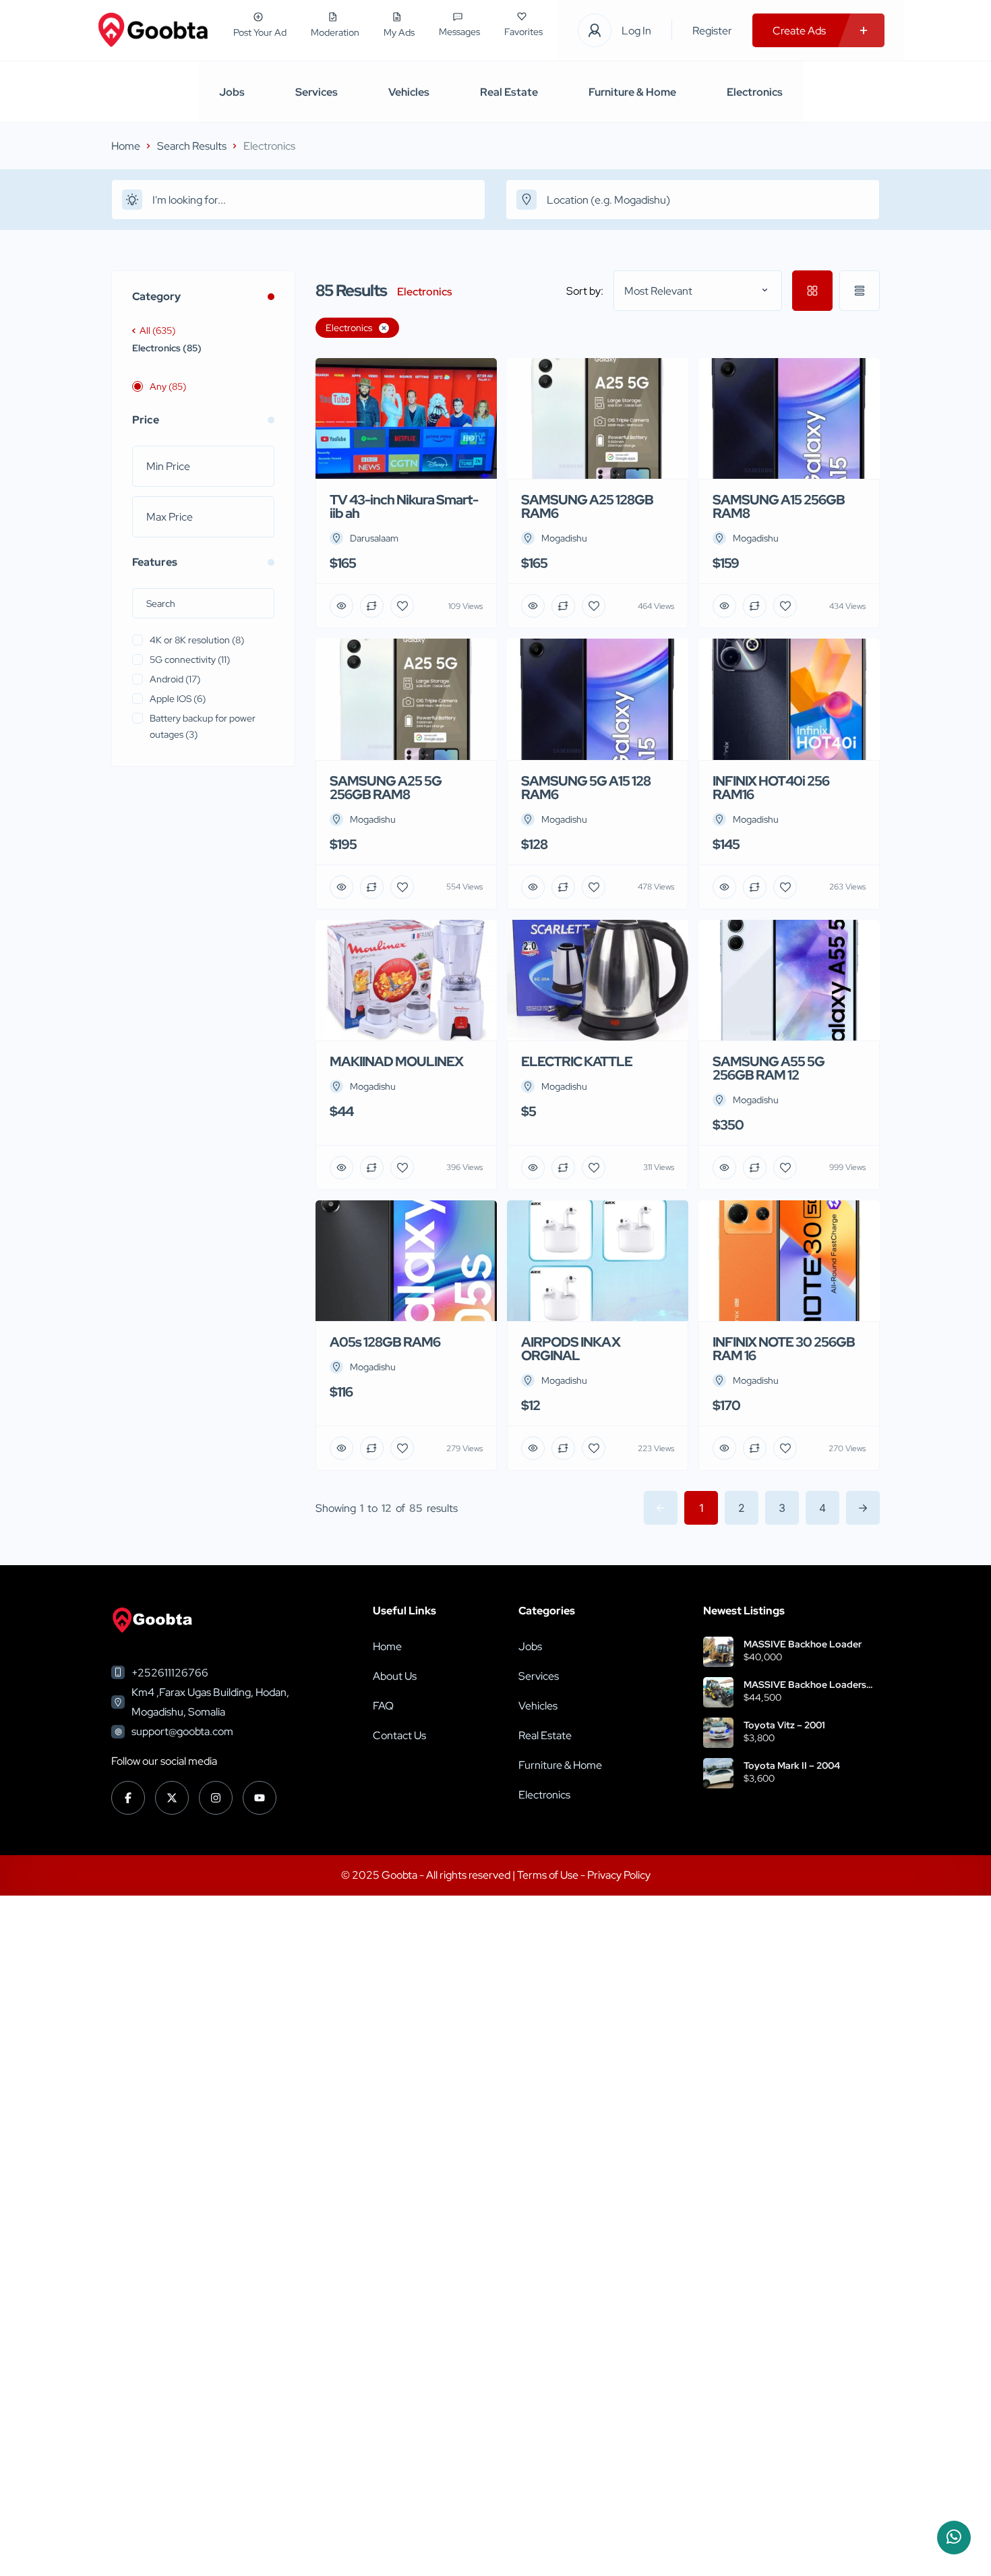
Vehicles (409, 92)
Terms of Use (549, 1875)
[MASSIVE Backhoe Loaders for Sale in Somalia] (718, 1692)
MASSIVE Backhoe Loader (803, 1644)
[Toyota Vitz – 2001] (718, 1733)
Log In (636, 31)
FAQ (383, 1706)
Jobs (232, 92)
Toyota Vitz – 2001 (784, 1725)
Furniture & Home (632, 92)
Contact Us (399, 1735)
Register (712, 31)
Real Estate (509, 92)
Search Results (192, 146)
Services (317, 92)
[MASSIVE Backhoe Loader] (718, 1652)
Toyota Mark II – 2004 (792, 1765)
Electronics (755, 92)
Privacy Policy (619, 1875)
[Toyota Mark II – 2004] (718, 1773)
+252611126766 (170, 1673)
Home (126, 146)
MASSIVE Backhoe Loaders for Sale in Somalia (805, 1685)
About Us (395, 1676)
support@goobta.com (182, 1731)
